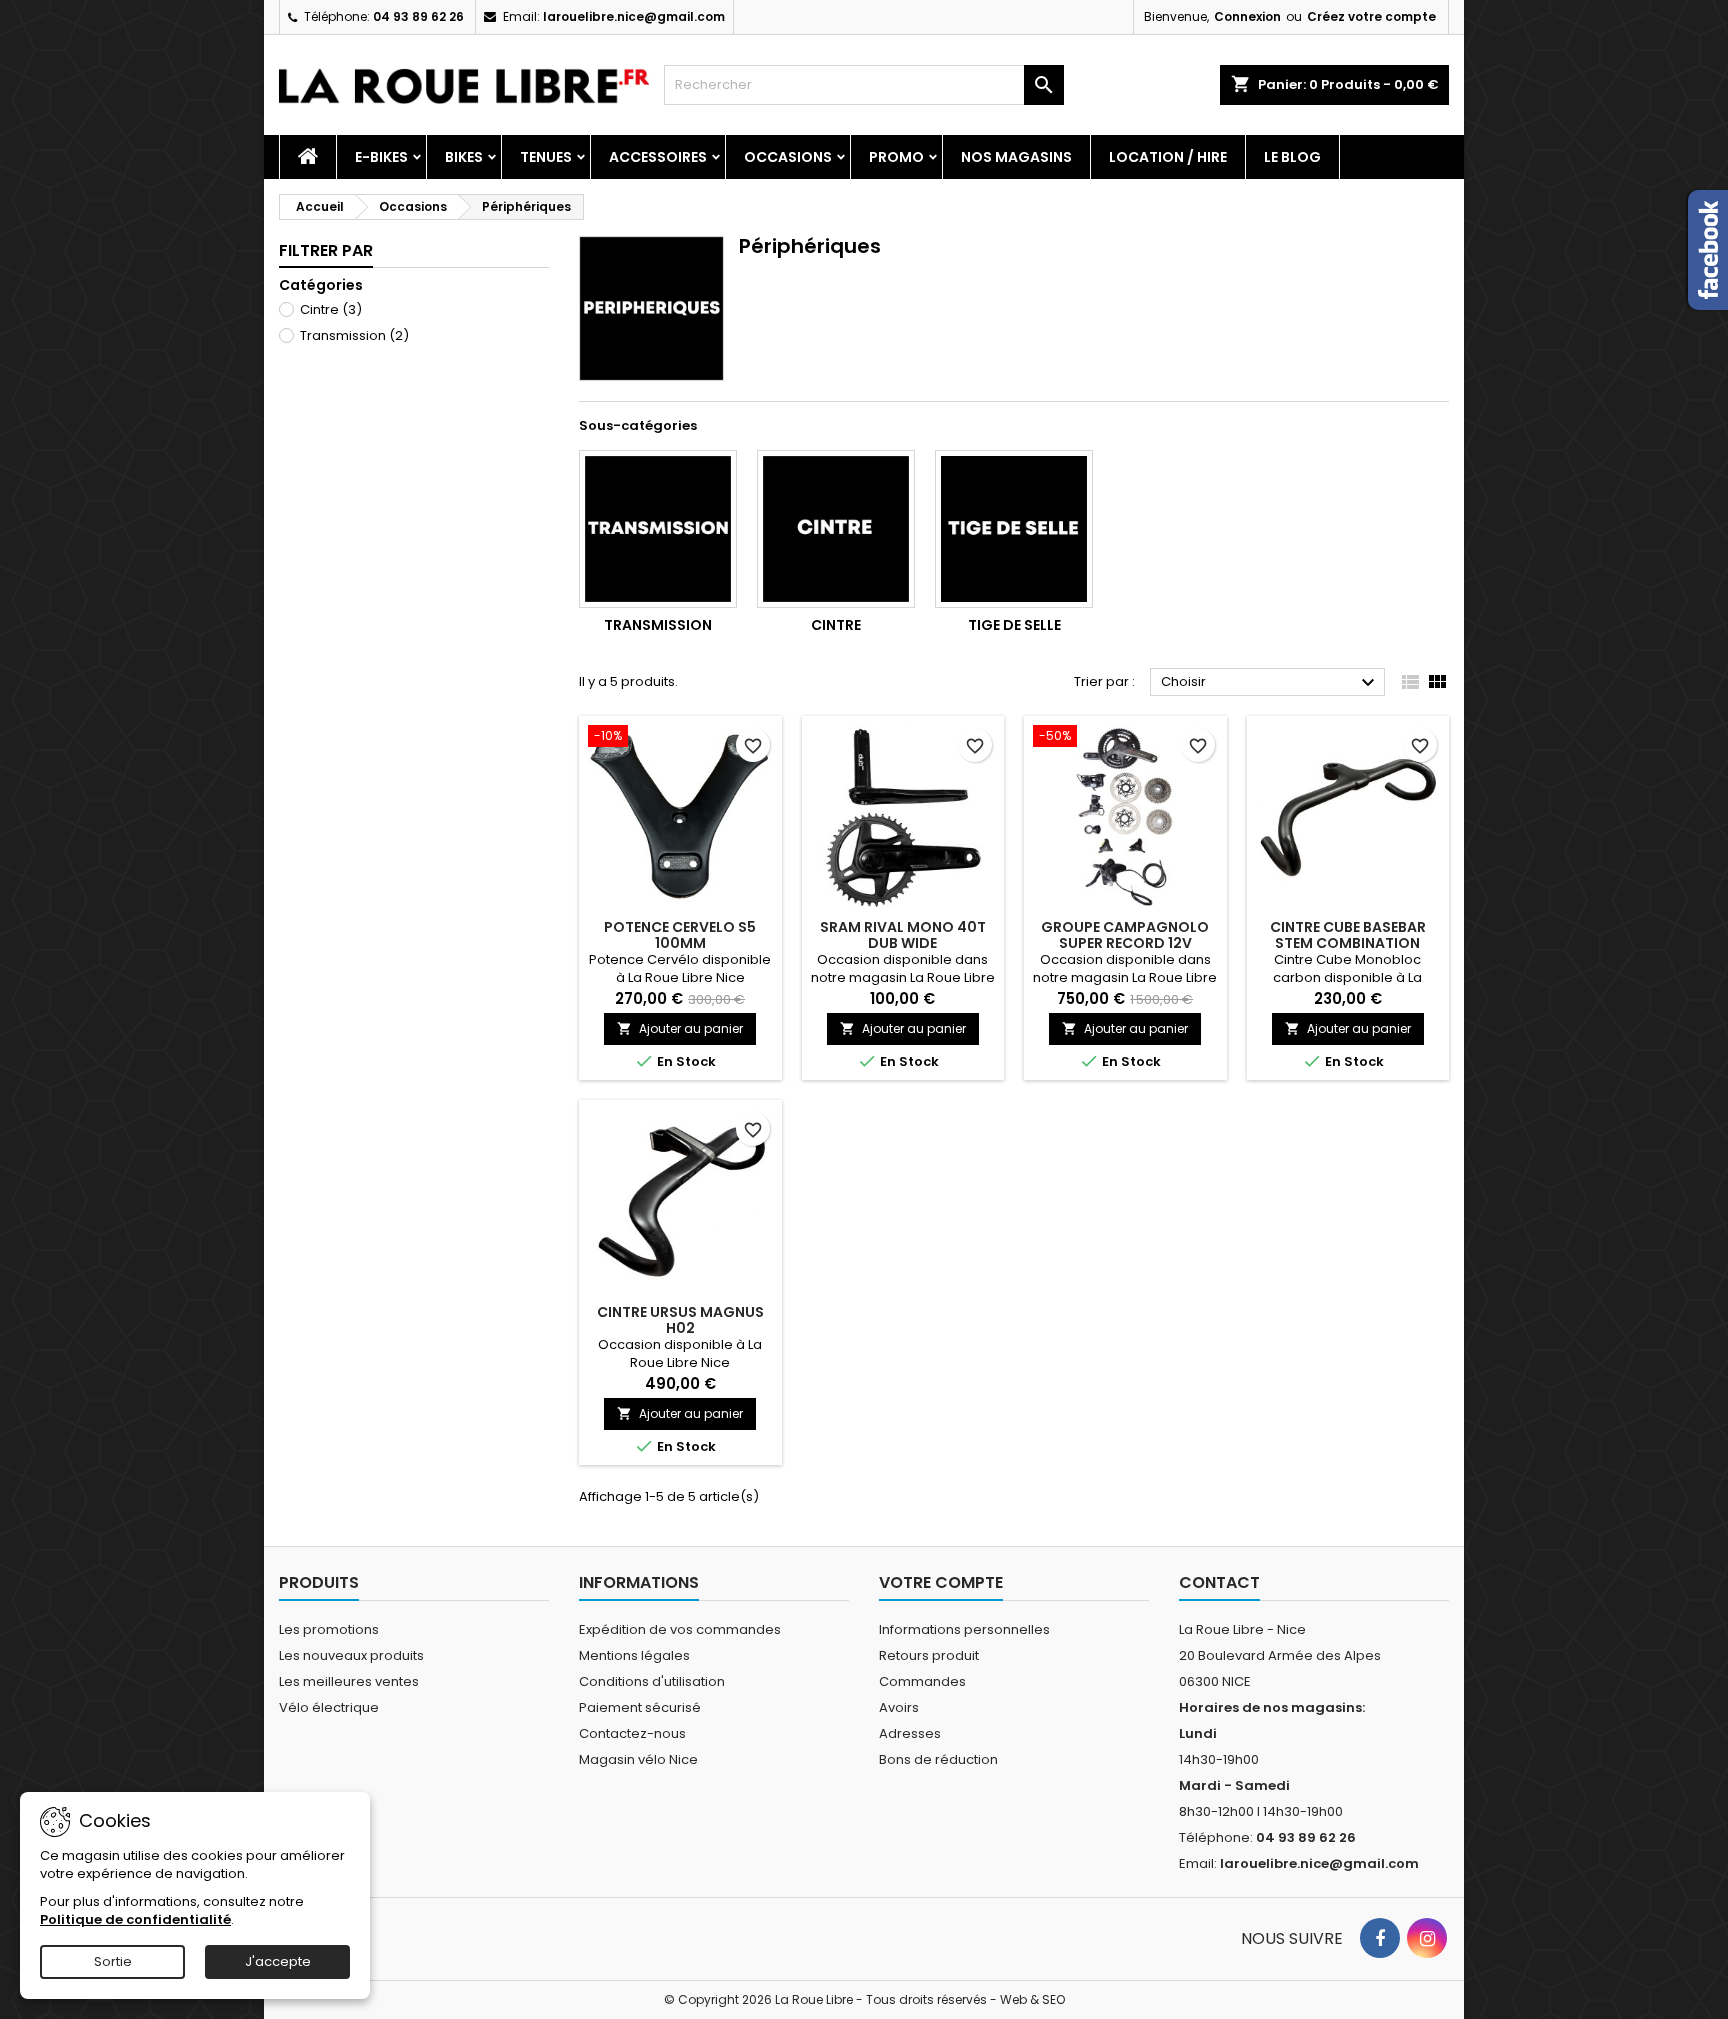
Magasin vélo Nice (638, 1759)
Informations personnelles (964, 1629)
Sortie (113, 1961)
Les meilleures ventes (349, 1681)
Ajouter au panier (680, 1028)
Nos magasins (1016, 157)
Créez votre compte (1371, 16)
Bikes (464, 157)
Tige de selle (1014, 625)
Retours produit (929, 1655)
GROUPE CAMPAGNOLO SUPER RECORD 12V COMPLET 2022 (1125, 943)
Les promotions (329, 1629)
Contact (1219, 1582)
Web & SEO (1032, 1999)
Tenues (546, 157)
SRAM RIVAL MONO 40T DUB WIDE (903, 935)
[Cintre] (836, 529)
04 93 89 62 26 (418, 16)
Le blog (1292, 157)
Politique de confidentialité (135, 1919)
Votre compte (941, 1582)
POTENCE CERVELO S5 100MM (680, 935)
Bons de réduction (938, 1759)
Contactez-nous (632, 1733)
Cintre (331, 309)
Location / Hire (1168, 157)
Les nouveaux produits (351, 1655)
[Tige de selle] (1014, 529)
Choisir (1270, 683)
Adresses (910, 1733)
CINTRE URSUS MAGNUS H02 (680, 1320)
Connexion (1247, 16)
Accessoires (658, 157)
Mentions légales (634, 1655)
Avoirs (899, 1707)
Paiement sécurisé (640, 1707)
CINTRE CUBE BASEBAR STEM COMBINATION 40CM (1348, 943)
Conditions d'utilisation (652, 1681)
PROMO (896, 157)
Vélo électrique (329, 1707)
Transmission (354, 335)
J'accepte (278, 1961)
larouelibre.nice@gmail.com (634, 16)
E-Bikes (381, 157)
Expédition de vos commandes (680, 1629)
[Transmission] (658, 529)
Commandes (922, 1681)
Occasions (788, 157)
